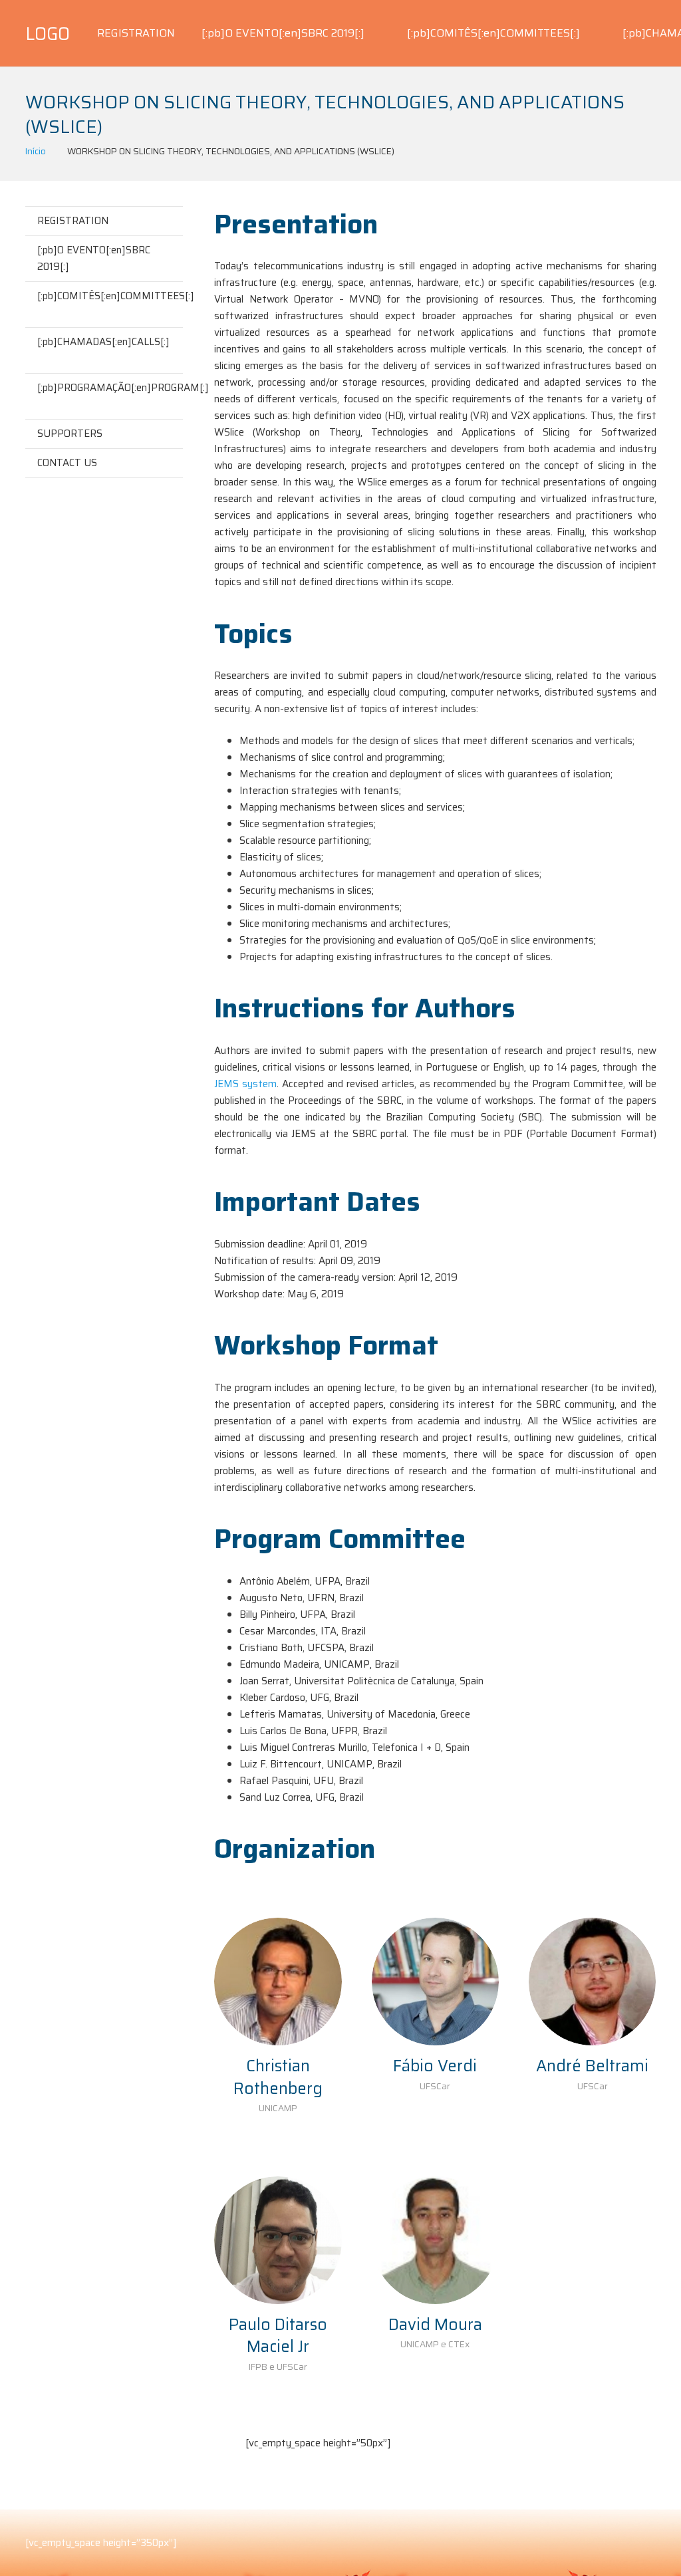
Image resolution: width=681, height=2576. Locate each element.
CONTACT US (67, 463)
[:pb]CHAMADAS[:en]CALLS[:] (103, 342)
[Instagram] (298, 2468)
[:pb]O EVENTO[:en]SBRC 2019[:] (94, 258)
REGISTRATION (73, 221)
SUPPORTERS (70, 434)
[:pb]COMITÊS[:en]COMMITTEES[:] (110, 296)
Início (36, 151)
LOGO (48, 34)
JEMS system (245, 1084)
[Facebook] (262, 2468)
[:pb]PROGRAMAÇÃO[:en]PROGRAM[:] (110, 388)
